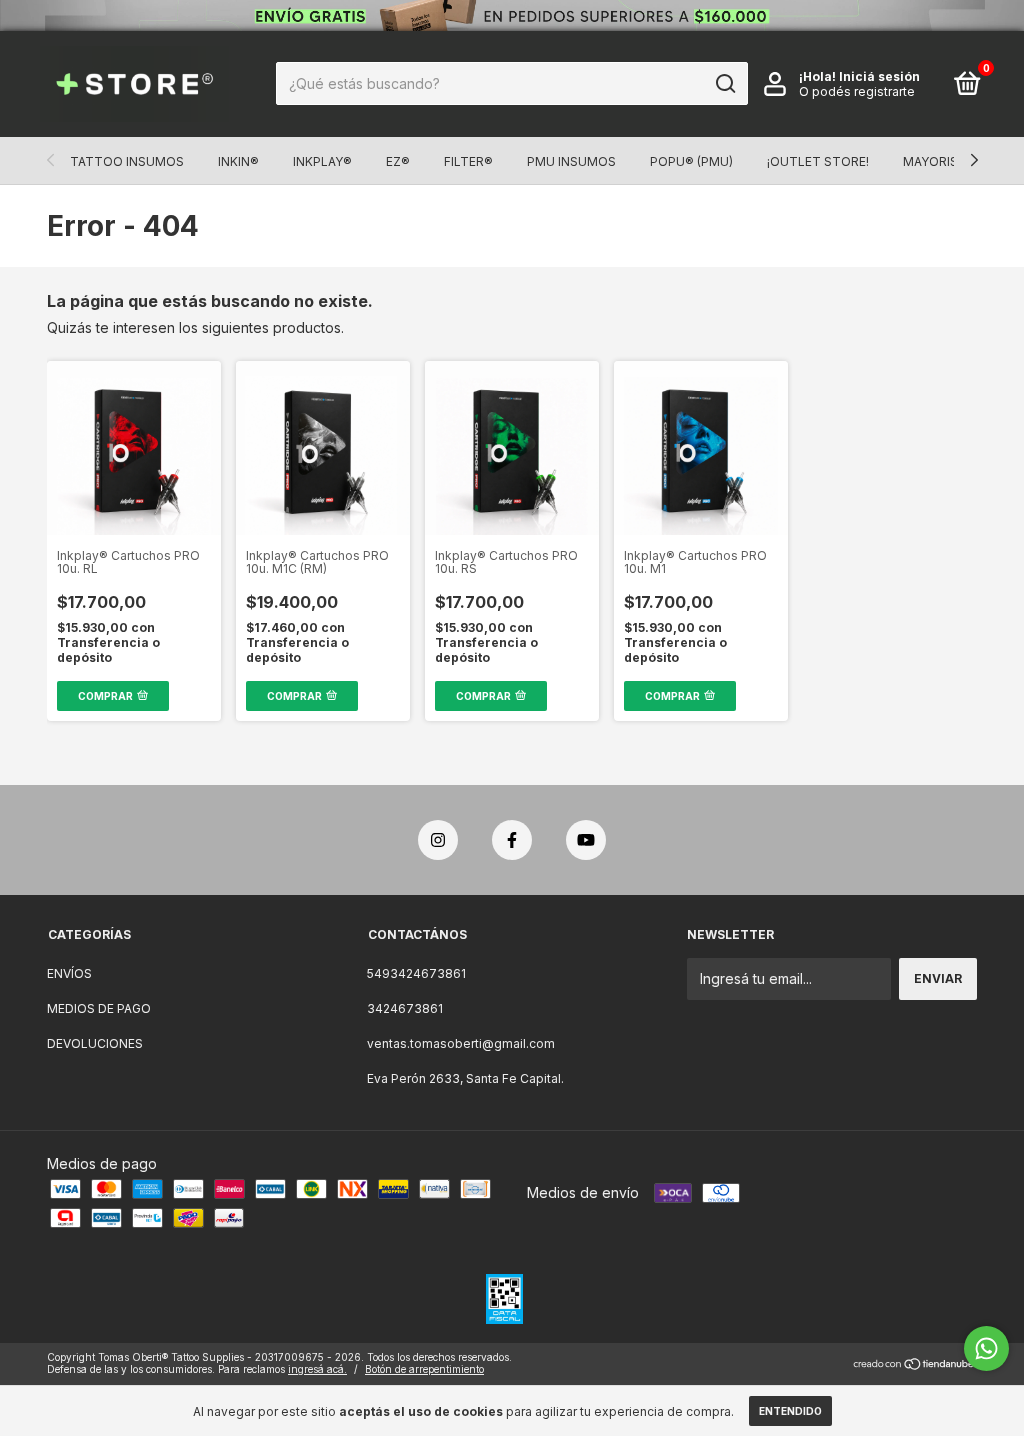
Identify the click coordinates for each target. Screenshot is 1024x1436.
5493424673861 (416, 973)
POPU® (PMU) (691, 161)
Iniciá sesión (879, 76)
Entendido (790, 1411)
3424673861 (405, 1008)
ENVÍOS (69, 973)
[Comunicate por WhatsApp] (986, 1348)
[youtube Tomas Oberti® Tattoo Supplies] (586, 840)
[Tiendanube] (914, 1365)
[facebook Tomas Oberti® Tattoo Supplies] (512, 840)
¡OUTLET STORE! (818, 161)
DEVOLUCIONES (95, 1043)
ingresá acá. (317, 1369)
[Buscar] (724, 84)
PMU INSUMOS (571, 161)
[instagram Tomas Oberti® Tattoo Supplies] (438, 840)
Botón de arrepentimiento (424, 1369)
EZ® (398, 161)
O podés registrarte (857, 91)
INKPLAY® (322, 161)
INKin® (238, 161)
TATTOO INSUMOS (127, 161)
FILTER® (468, 161)
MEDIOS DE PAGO (99, 1008)
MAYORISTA (938, 161)
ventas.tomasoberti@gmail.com (461, 1043)
